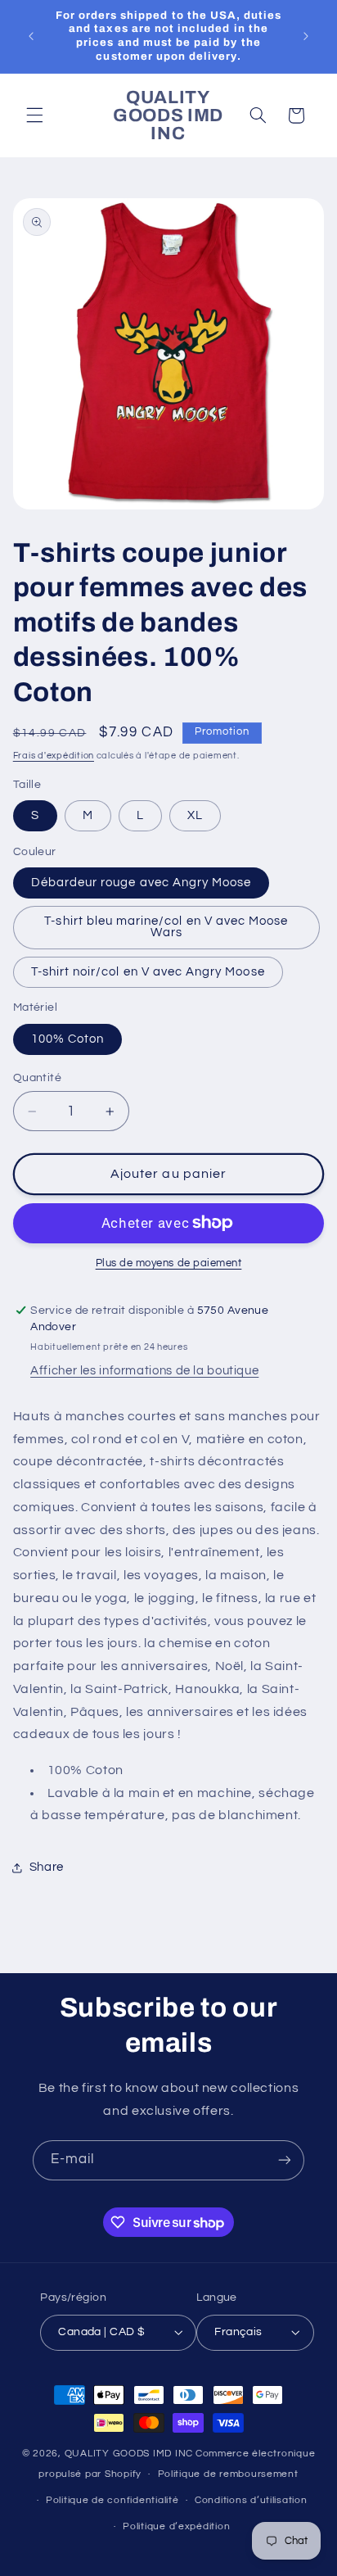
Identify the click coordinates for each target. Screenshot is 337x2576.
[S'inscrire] (285, 2160)
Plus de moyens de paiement (169, 1263)
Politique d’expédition (176, 2526)
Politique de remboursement (228, 2474)
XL (195, 815)
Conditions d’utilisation (251, 2500)
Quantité (37, 1078)
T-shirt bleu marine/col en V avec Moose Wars (166, 927)
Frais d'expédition (54, 756)
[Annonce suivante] (306, 36)
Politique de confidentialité (112, 2500)
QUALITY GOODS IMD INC (129, 2454)
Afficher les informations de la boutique (144, 1371)
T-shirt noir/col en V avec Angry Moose (148, 972)
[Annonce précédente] (31, 36)
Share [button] (47, 1867)
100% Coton (68, 1039)
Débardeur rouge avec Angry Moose (142, 883)
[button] (34, 115)
